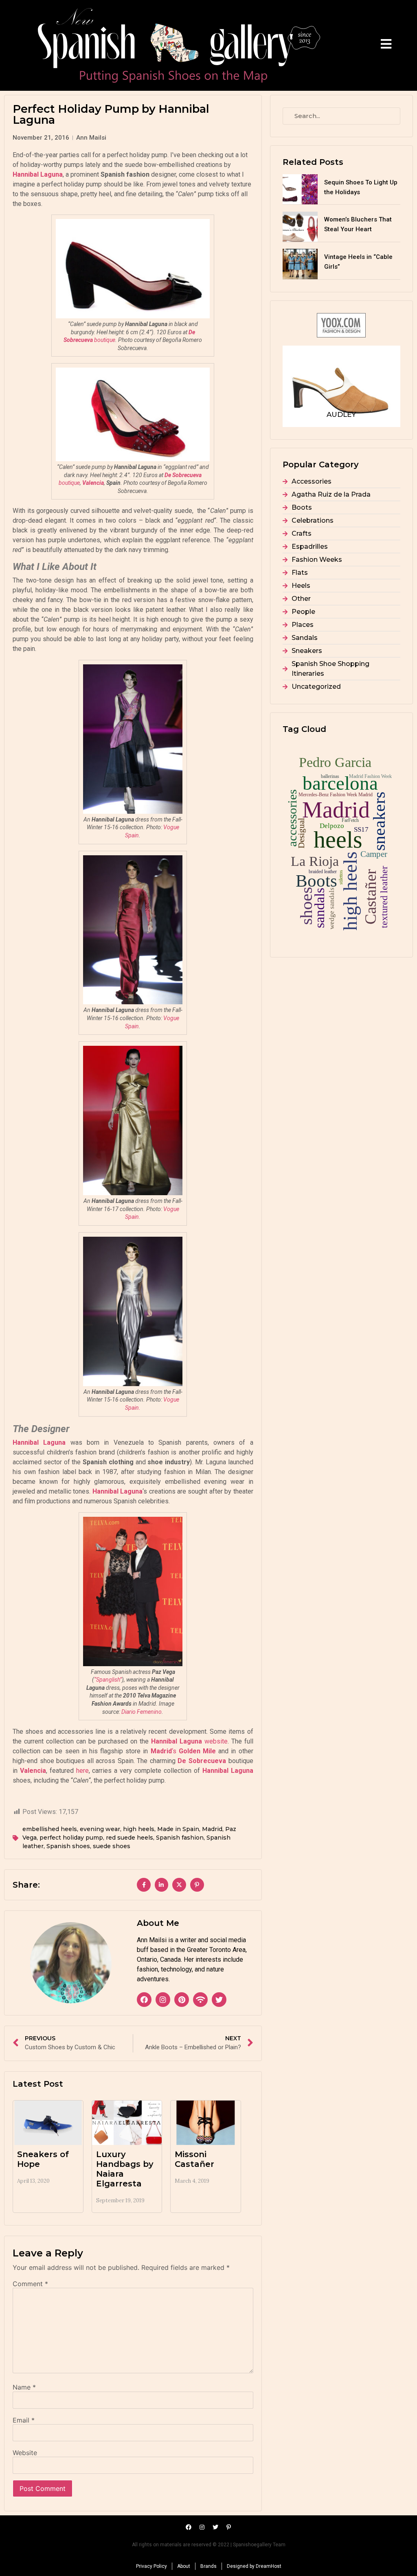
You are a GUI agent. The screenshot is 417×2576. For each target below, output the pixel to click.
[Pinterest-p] (229, 2527)
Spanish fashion (180, 1838)
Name (24, 2387)
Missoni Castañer (194, 2159)
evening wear (100, 1829)
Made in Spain (178, 1829)
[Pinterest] (182, 2000)
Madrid (212, 1829)
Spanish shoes (68, 1846)
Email (24, 2420)
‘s (183, 1751)
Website (25, 2453)
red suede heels (129, 1838)
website (189, 1741)
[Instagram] (163, 2000)
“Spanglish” (108, 1680)
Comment (30, 2284)
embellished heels (50, 1829)
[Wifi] (200, 2000)
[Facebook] (144, 2000)
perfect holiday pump (71, 1838)
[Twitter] (219, 2000)
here (82, 1771)
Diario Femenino (142, 1712)
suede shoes (112, 1846)
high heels (139, 1829)
